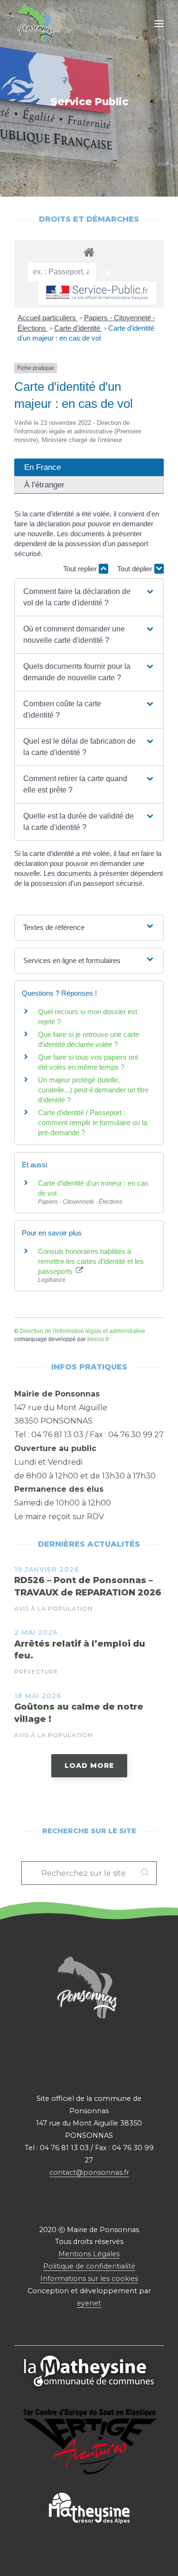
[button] (89, 597)
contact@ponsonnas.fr (89, 2172)
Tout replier (81, 569)
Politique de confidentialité (89, 2266)
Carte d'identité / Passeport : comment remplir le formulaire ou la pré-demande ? (93, 1122)
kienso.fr (98, 1339)
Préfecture (36, 1671)
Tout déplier (136, 569)
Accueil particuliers (48, 318)
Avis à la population (53, 1608)
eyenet (89, 2303)
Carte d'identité (78, 328)
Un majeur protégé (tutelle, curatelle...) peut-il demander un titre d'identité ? (93, 1090)
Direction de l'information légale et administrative (83, 1331)
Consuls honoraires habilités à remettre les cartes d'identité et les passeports (91, 1261)
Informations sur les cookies (89, 2279)
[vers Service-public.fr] (97, 293)
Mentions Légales (89, 2254)
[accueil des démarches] (89, 252)
